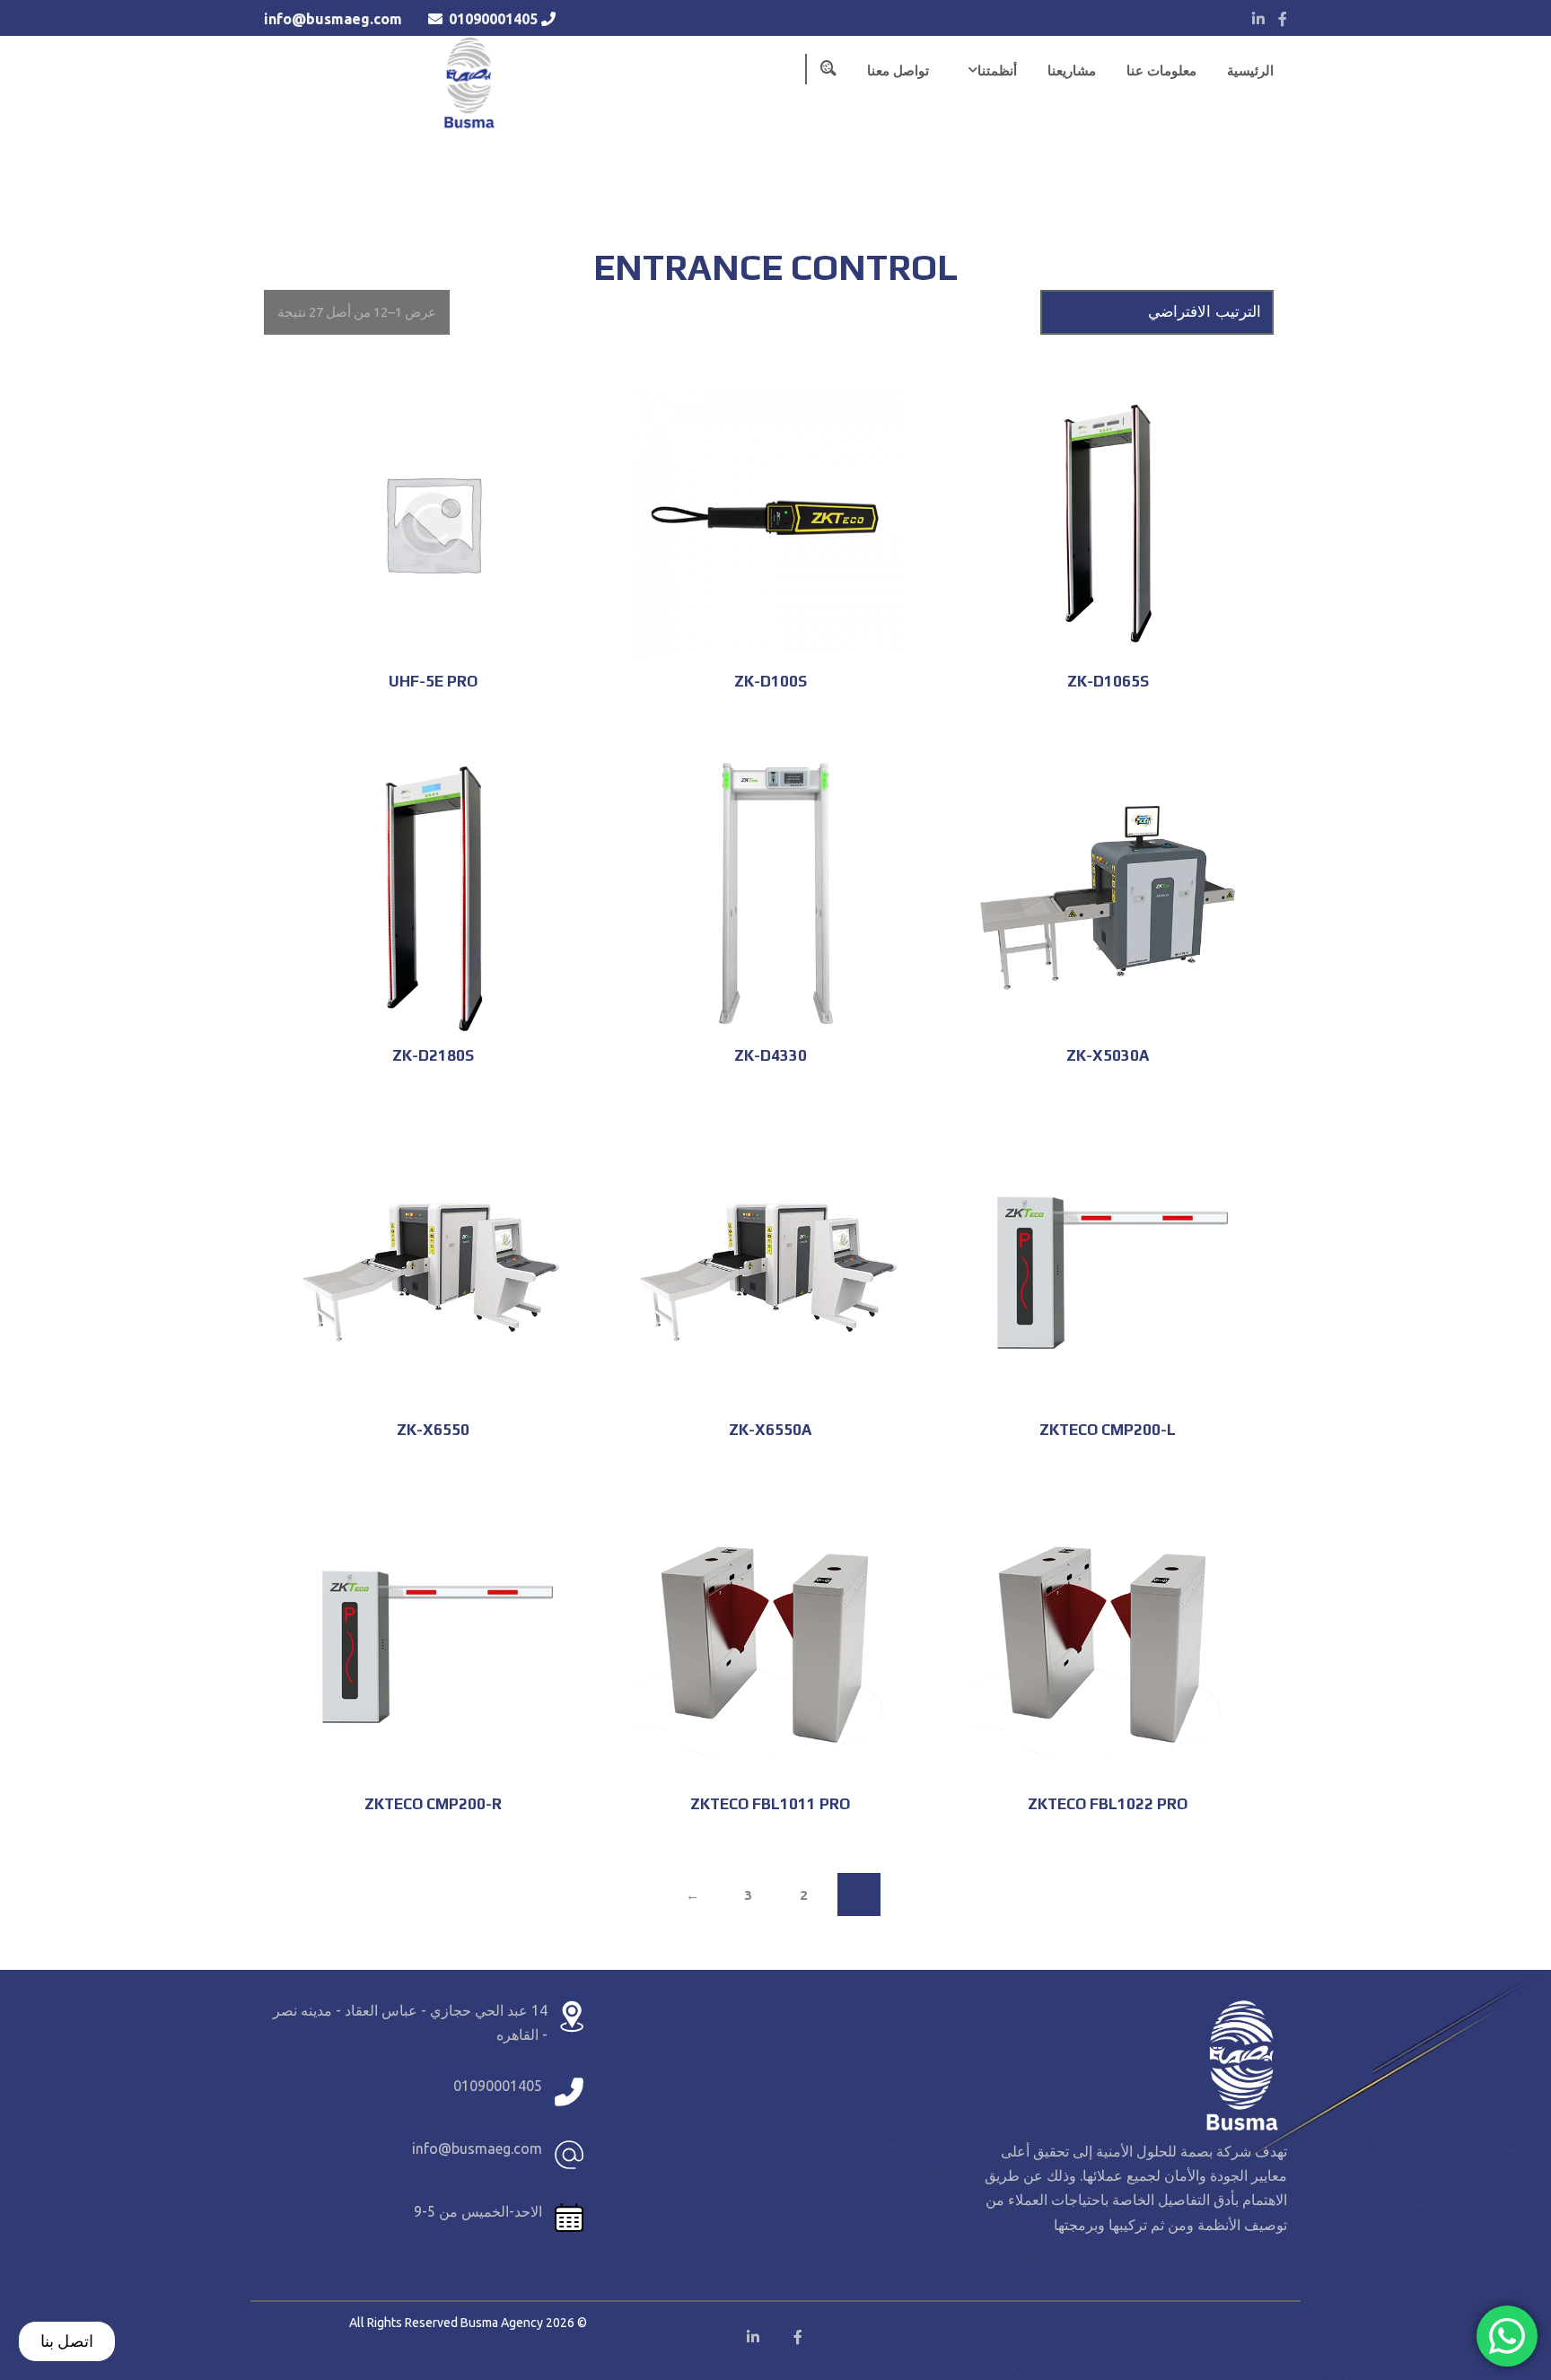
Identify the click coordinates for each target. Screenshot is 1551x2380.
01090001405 (493, 19)
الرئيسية (1250, 70)
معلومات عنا (1161, 70)
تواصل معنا (898, 70)
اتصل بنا (67, 2341)
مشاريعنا (1072, 70)
